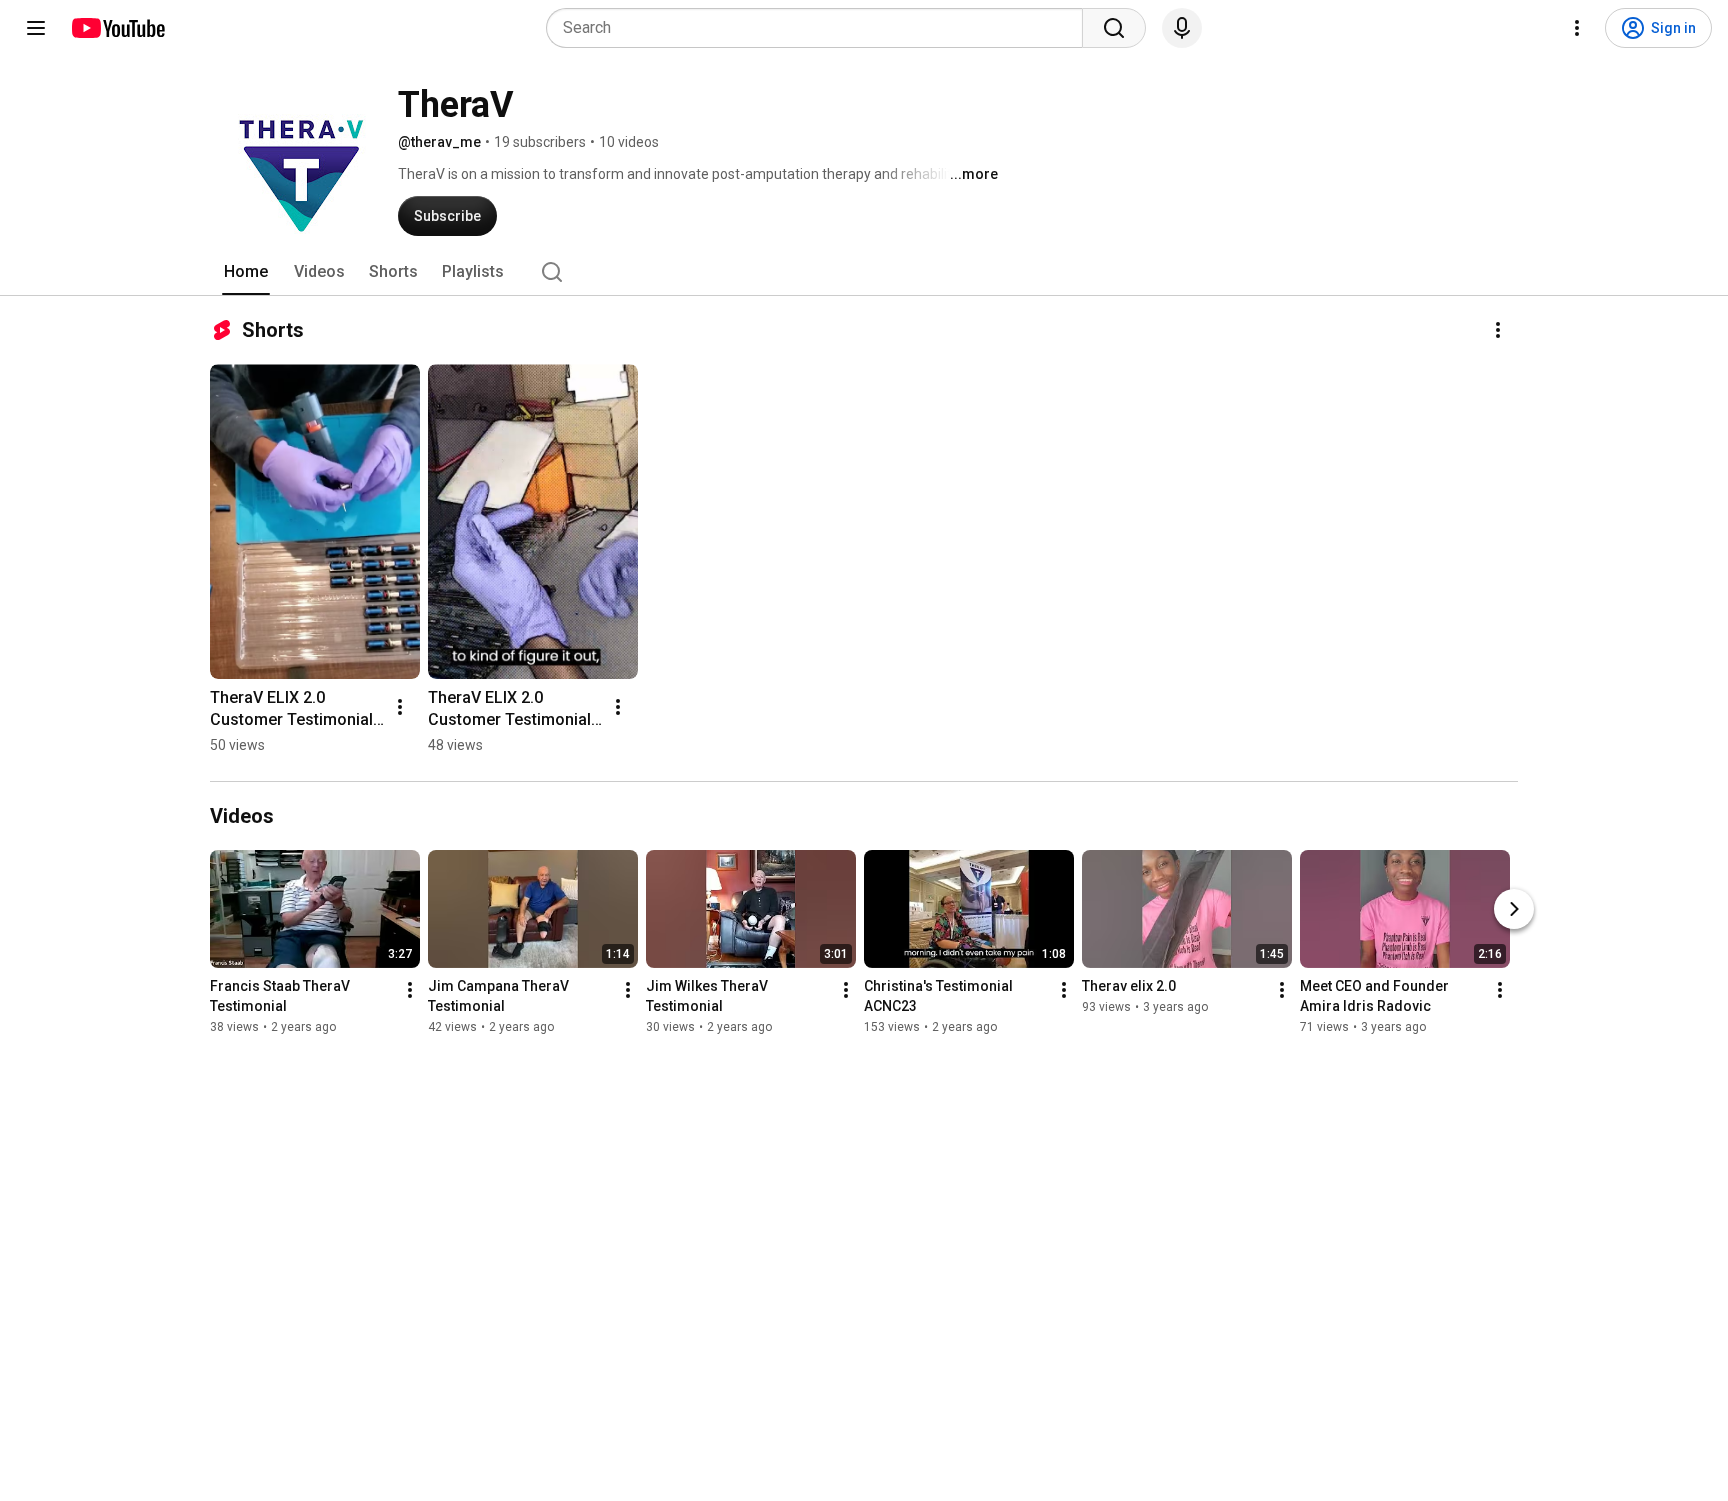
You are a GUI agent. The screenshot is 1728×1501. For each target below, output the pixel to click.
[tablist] (864, 272)
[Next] (1514, 909)
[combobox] (820, 28)
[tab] (246, 272)
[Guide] (36, 28)
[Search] (1114, 28)
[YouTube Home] (117, 28)
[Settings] (1577, 28)
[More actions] (1498, 330)
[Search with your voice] (1182, 28)
